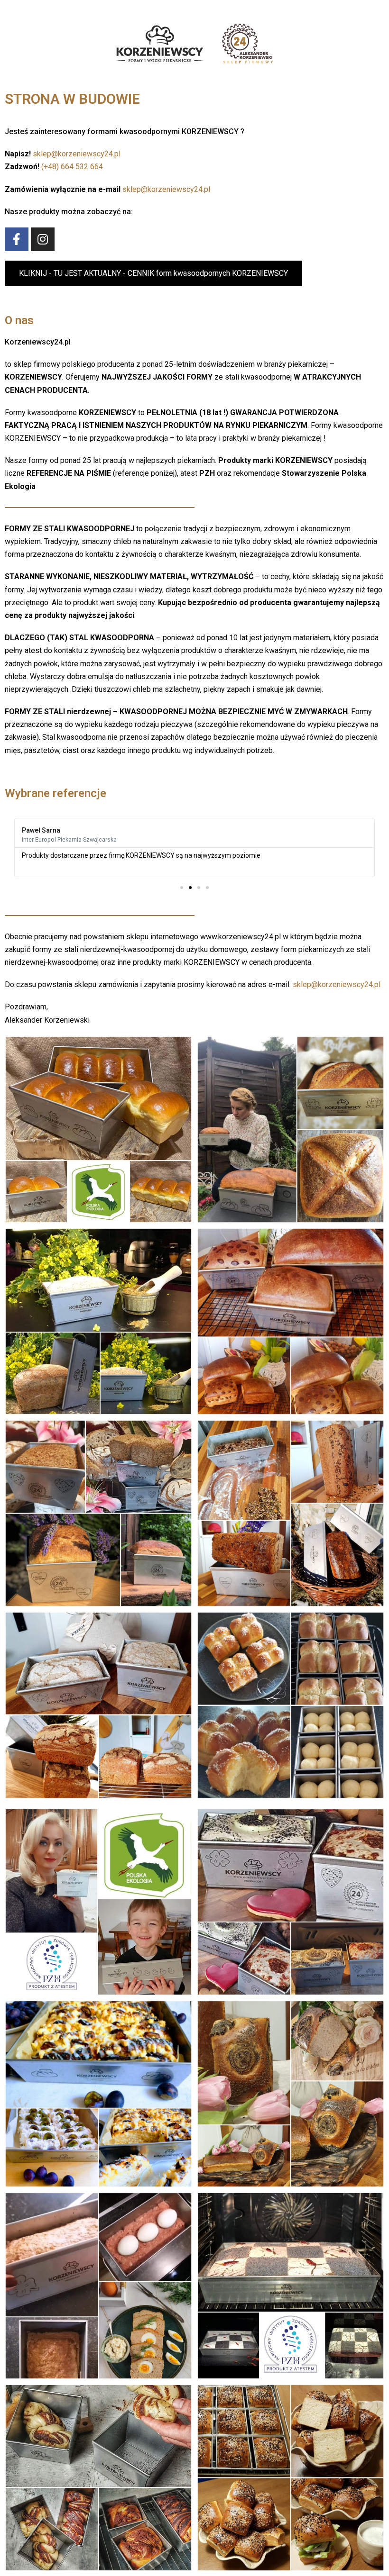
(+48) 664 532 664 (72, 167)
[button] (153, 273)
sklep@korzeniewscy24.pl (77, 154)
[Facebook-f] (17, 239)
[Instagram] (43, 239)
